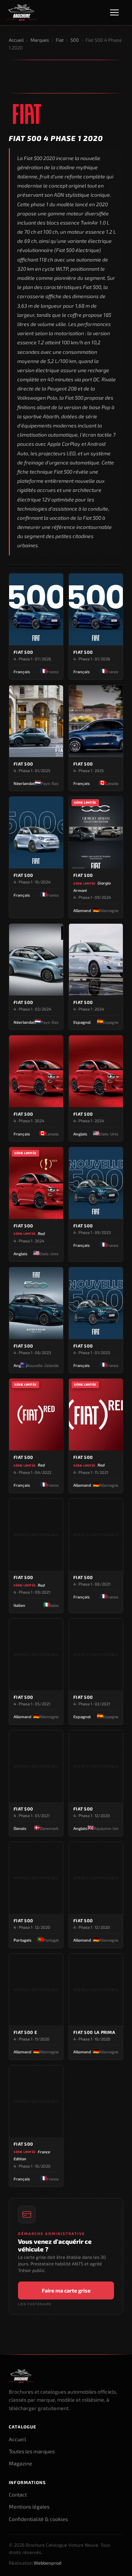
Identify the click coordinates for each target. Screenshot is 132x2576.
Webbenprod (48, 2563)
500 (75, 40)
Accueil (16, 40)
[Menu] (118, 12)
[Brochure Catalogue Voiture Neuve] (22, 12)
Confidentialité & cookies (38, 2519)
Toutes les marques (32, 2451)
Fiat (60, 40)
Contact (18, 2495)
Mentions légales (29, 2507)
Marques (40, 40)
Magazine (21, 2463)
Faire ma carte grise (66, 2290)
